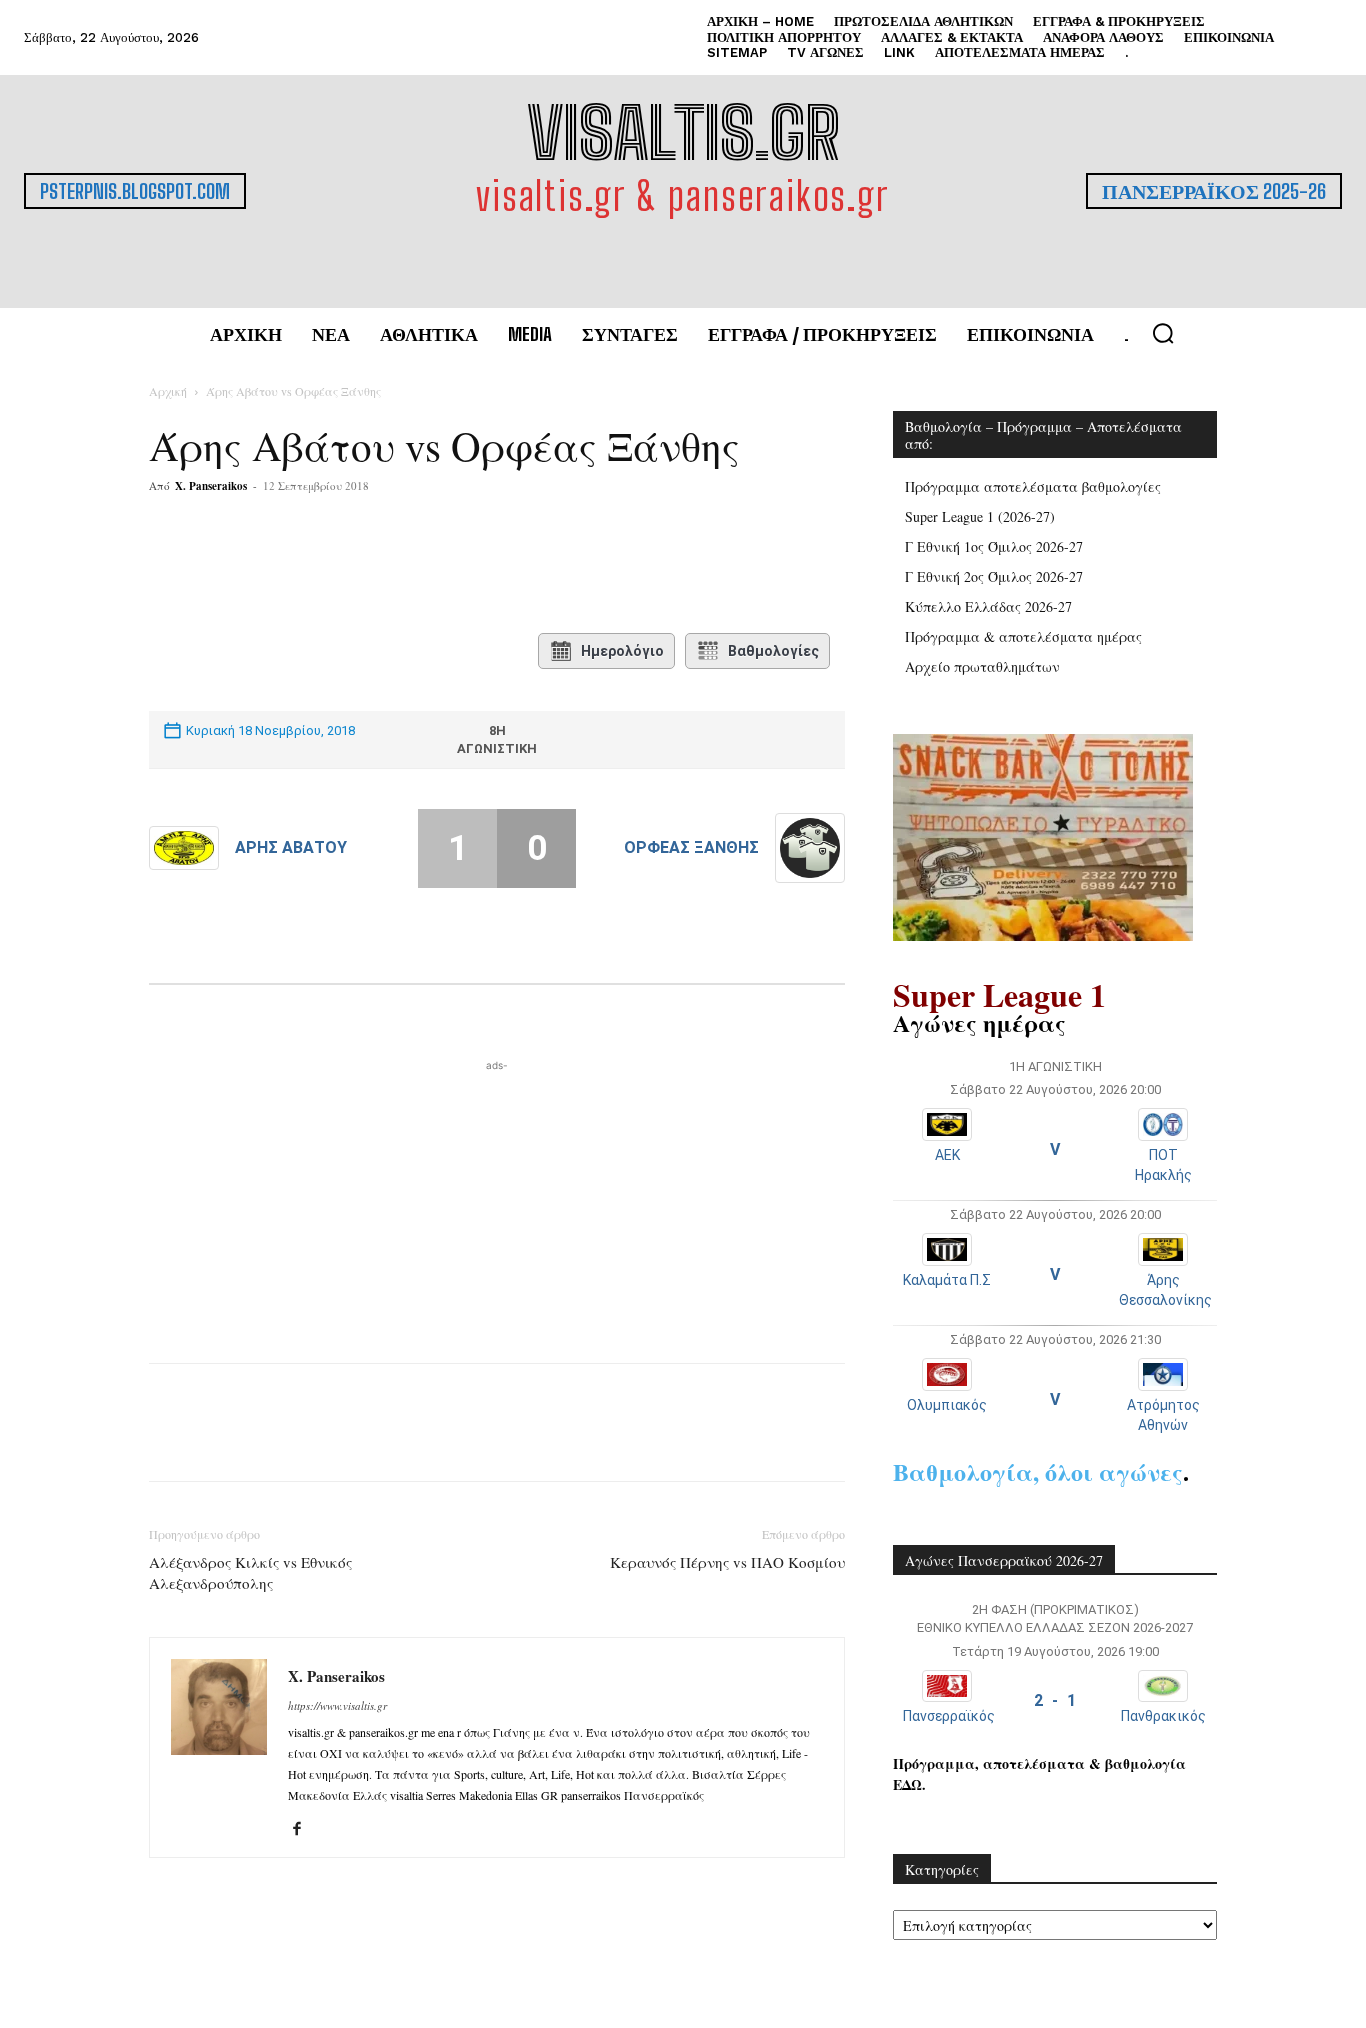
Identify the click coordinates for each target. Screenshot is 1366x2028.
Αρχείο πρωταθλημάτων (982, 666)
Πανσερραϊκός (949, 1716)
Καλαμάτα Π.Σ (947, 1280)
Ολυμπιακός (947, 1405)
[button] (1163, 333)
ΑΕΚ (947, 1155)
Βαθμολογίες (773, 651)
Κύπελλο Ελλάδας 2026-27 (988, 606)
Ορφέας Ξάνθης (691, 847)
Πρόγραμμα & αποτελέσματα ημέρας (1023, 636)
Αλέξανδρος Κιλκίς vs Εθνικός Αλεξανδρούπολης (250, 1572)
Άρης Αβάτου (291, 847)
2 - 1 (1055, 1700)
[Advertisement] (497, 1201)
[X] (346, 566)
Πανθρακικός (1163, 1716)
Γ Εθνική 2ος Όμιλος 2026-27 (994, 576)
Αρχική (168, 391)
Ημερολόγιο (622, 651)
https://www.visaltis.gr (337, 1705)
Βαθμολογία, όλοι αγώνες (1038, 1471)
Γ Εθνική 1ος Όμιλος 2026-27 (994, 546)
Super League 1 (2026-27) (980, 516)
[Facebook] (300, 566)
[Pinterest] (392, 566)
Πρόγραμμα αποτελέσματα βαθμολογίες (1033, 486)
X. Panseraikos (211, 486)
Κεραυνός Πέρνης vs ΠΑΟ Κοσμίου (727, 1562)
